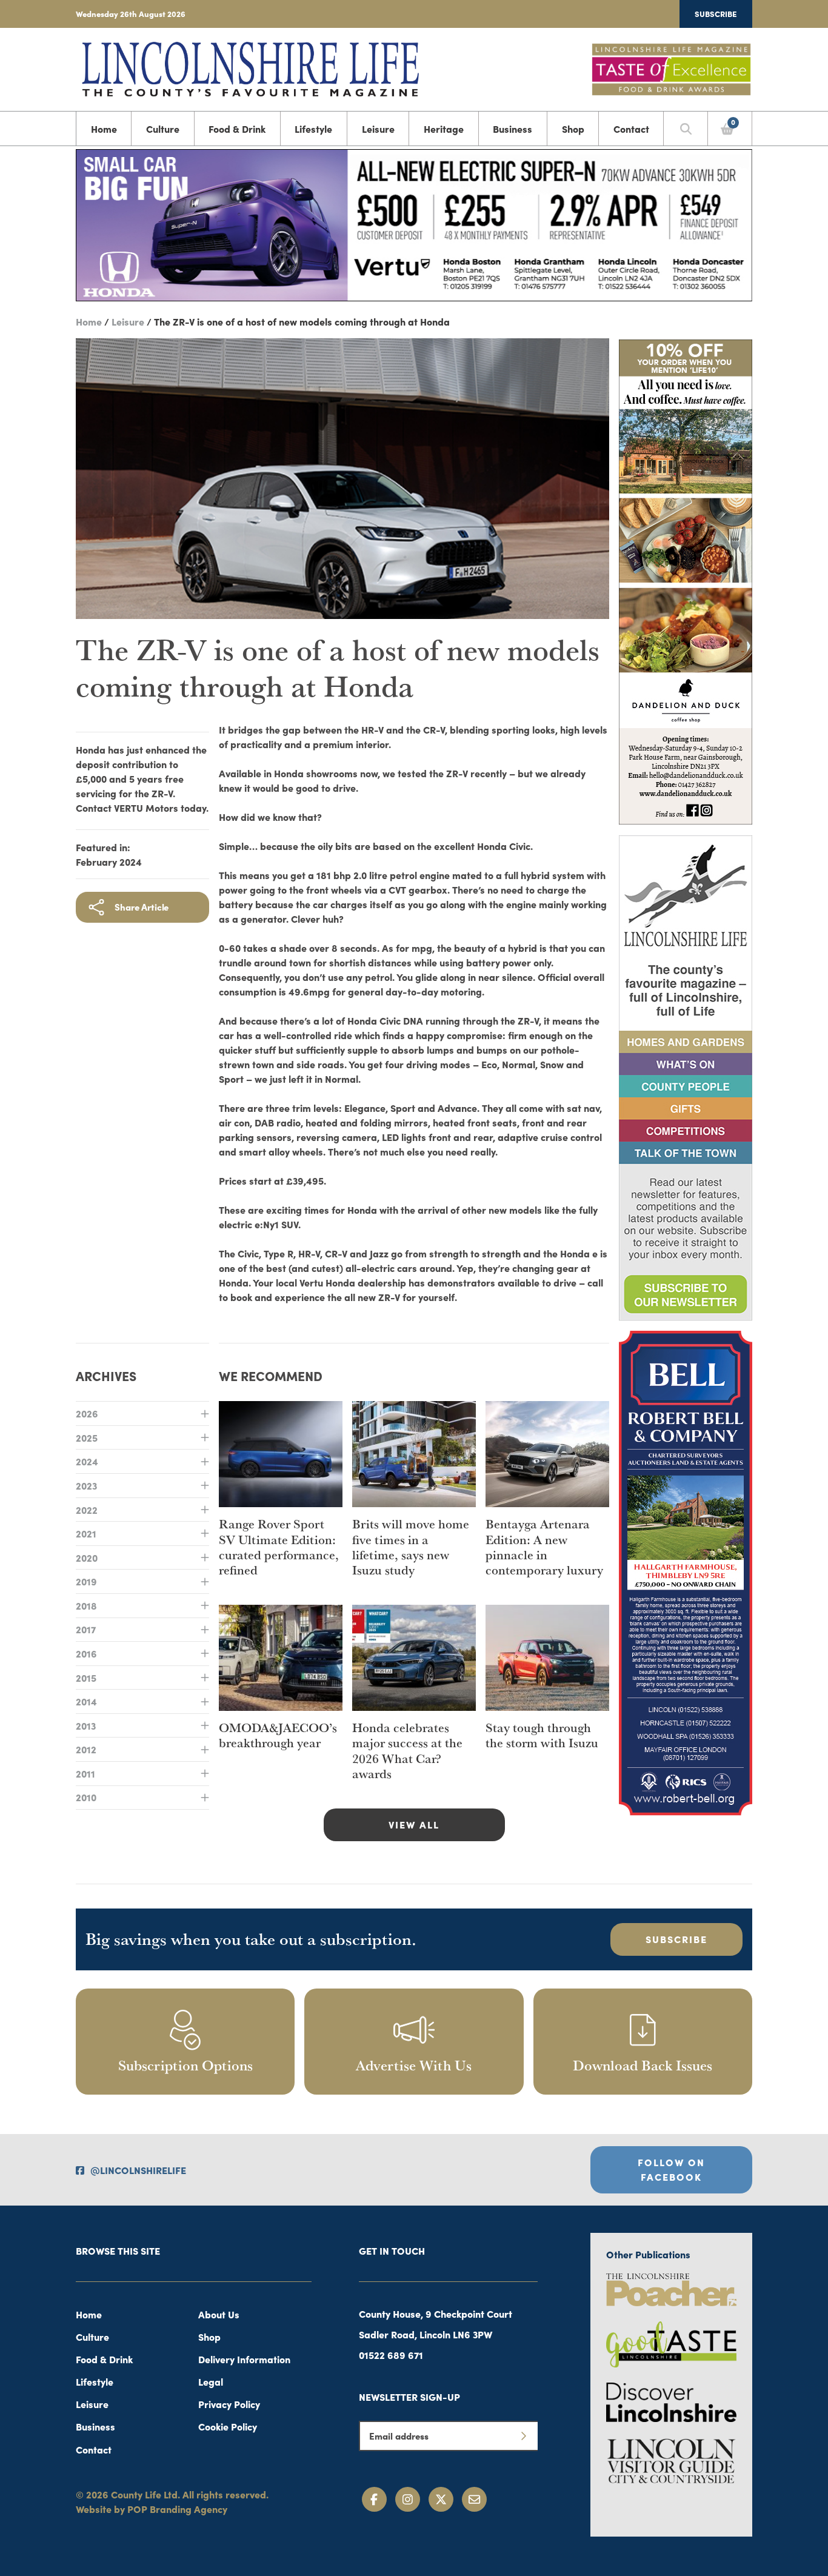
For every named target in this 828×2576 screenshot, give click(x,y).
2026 (87, 1413)
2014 (86, 1701)
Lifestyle (313, 129)
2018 (86, 1605)
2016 (86, 1653)
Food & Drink (237, 129)
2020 (87, 1557)
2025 (87, 1437)
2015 (86, 1678)
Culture (163, 129)
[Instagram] (408, 2499)
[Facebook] (374, 2499)
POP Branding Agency (177, 2509)
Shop (573, 129)
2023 (86, 1485)
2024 (87, 1461)
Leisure (378, 129)
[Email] (474, 2499)
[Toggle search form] (686, 129)
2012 (86, 1749)
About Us (219, 2314)
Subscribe (716, 13)
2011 (85, 1773)
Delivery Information (244, 2359)
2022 (87, 1510)
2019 (86, 1581)
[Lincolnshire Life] (250, 67)
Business (512, 129)
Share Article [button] (142, 907)
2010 (86, 1797)
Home (104, 129)
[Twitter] (441, 2499)
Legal (211, 2381)
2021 (86, 1533)
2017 (86, 1629)
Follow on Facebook (671, 2169)
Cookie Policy (228, 2426)
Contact (631, 129)
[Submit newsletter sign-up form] (523, 2436)
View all (414, 1824)
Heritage (444, 129)
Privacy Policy (229, 2404)
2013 (86, 1725)
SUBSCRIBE (676, 1939)
